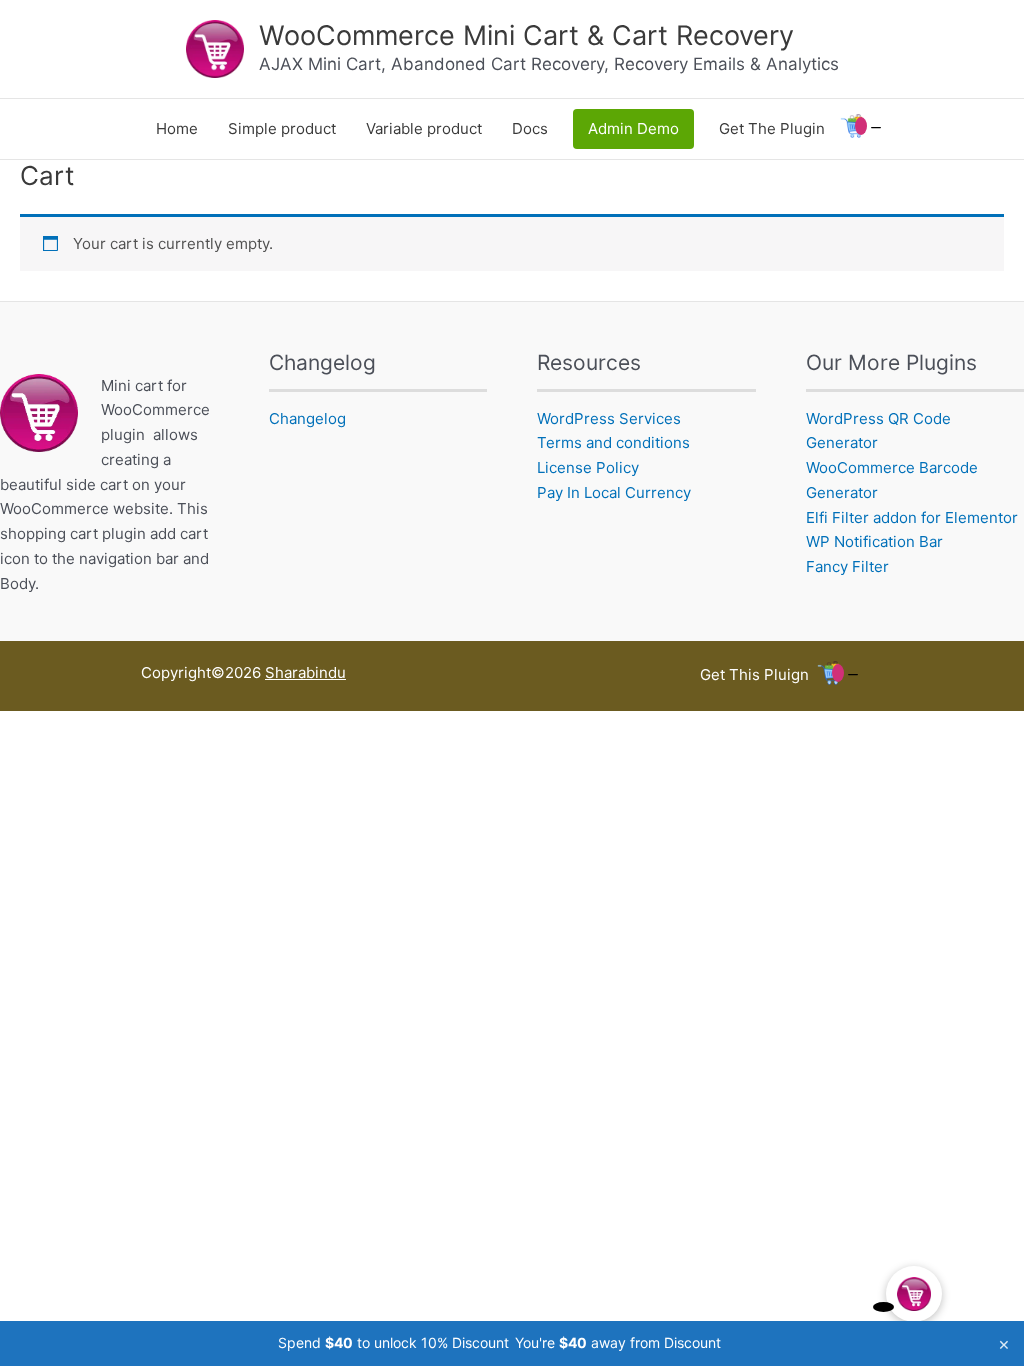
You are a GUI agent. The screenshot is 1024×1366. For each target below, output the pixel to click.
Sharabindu (305, 672)
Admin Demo (633, 128)
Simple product (282, 128)
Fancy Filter (847, 566)
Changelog (307, 418)
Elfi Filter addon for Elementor (912, 517)
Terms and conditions (613, 442)
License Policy (588, 467)
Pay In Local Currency (614, 492)
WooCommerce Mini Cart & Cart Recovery (526, 35)
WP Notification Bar (874, 541)
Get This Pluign (754, 674)
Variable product (424, 128)
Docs (530, 128)
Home (177, 128)
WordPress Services (609, 418)
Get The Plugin (772, 128)
